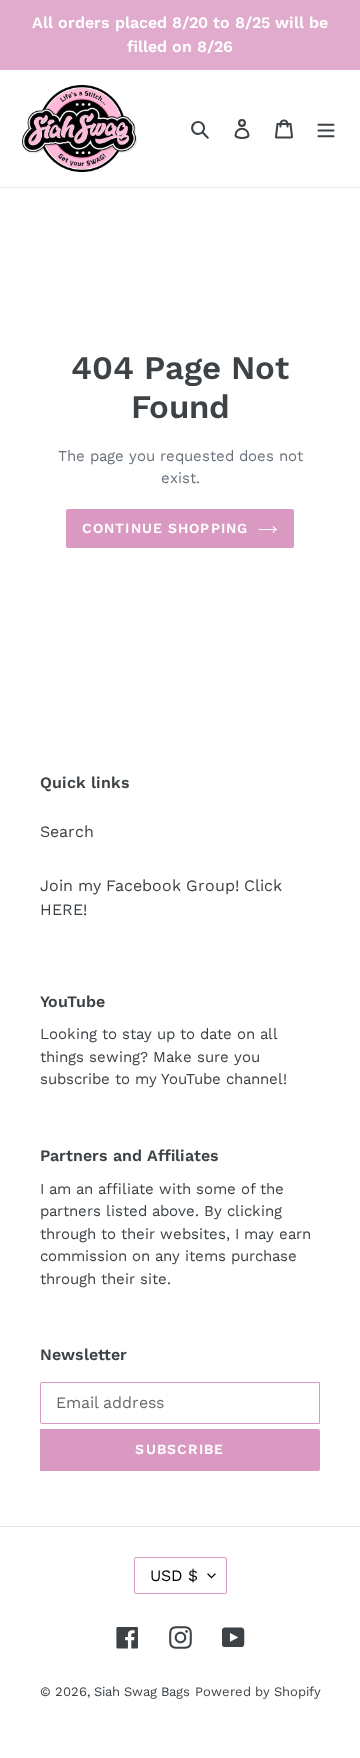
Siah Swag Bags (142, 1691)
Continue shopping (165, 528)
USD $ (174, 1575)
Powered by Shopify (258, 1691)
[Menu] (326, 128)
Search (67, 831)
